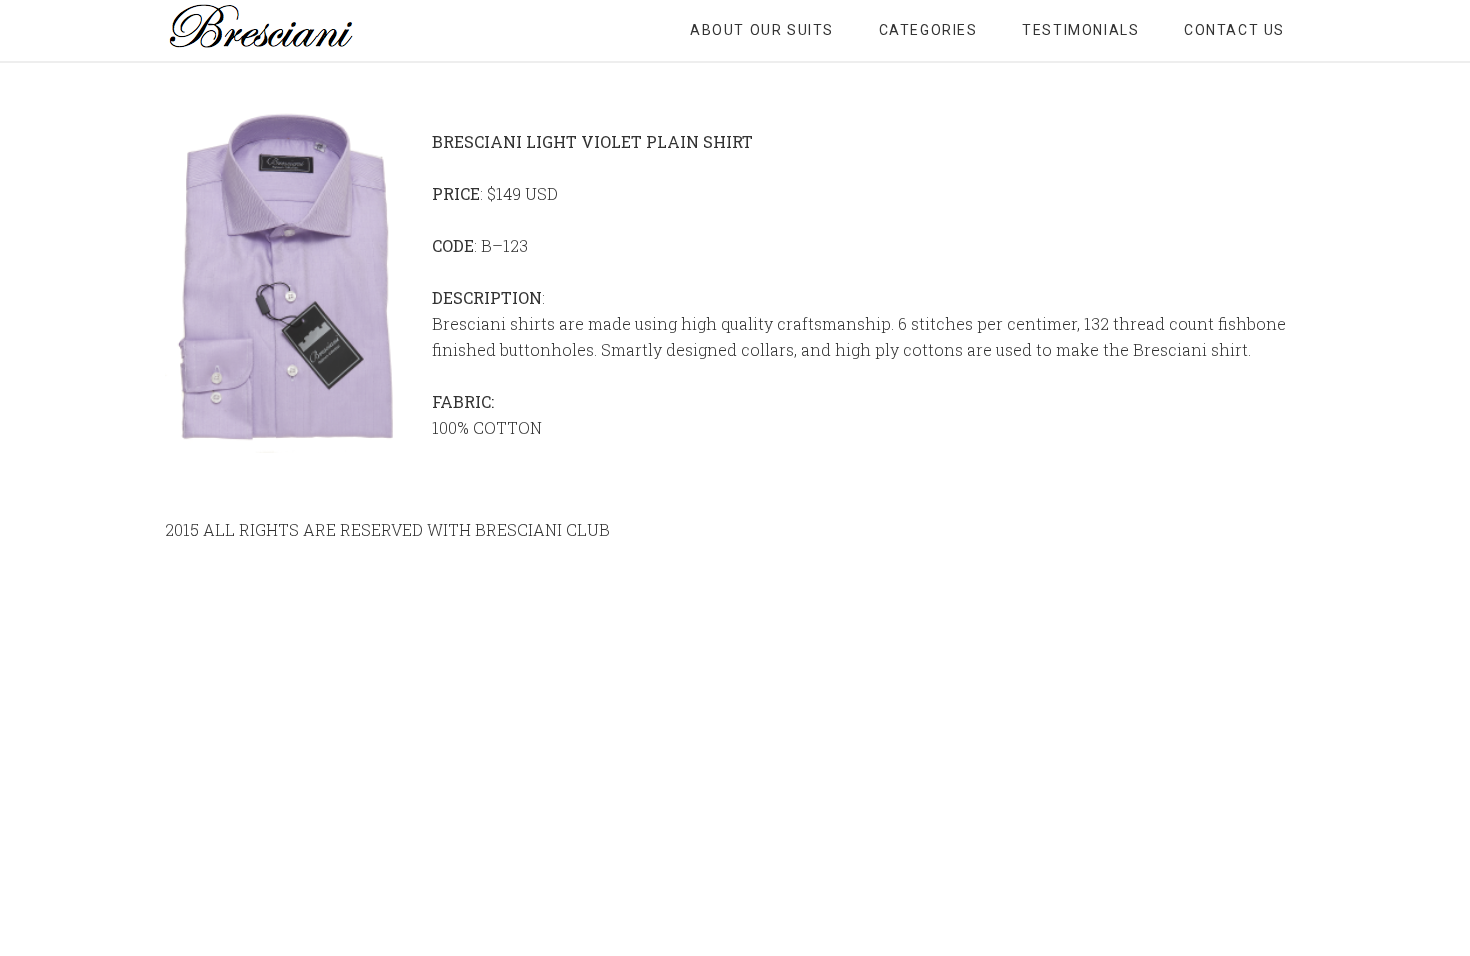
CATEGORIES (928, 30)
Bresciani (325, 30)
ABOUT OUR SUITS (762, 30)
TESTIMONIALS (1080, 30)
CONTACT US (1234, 30)
